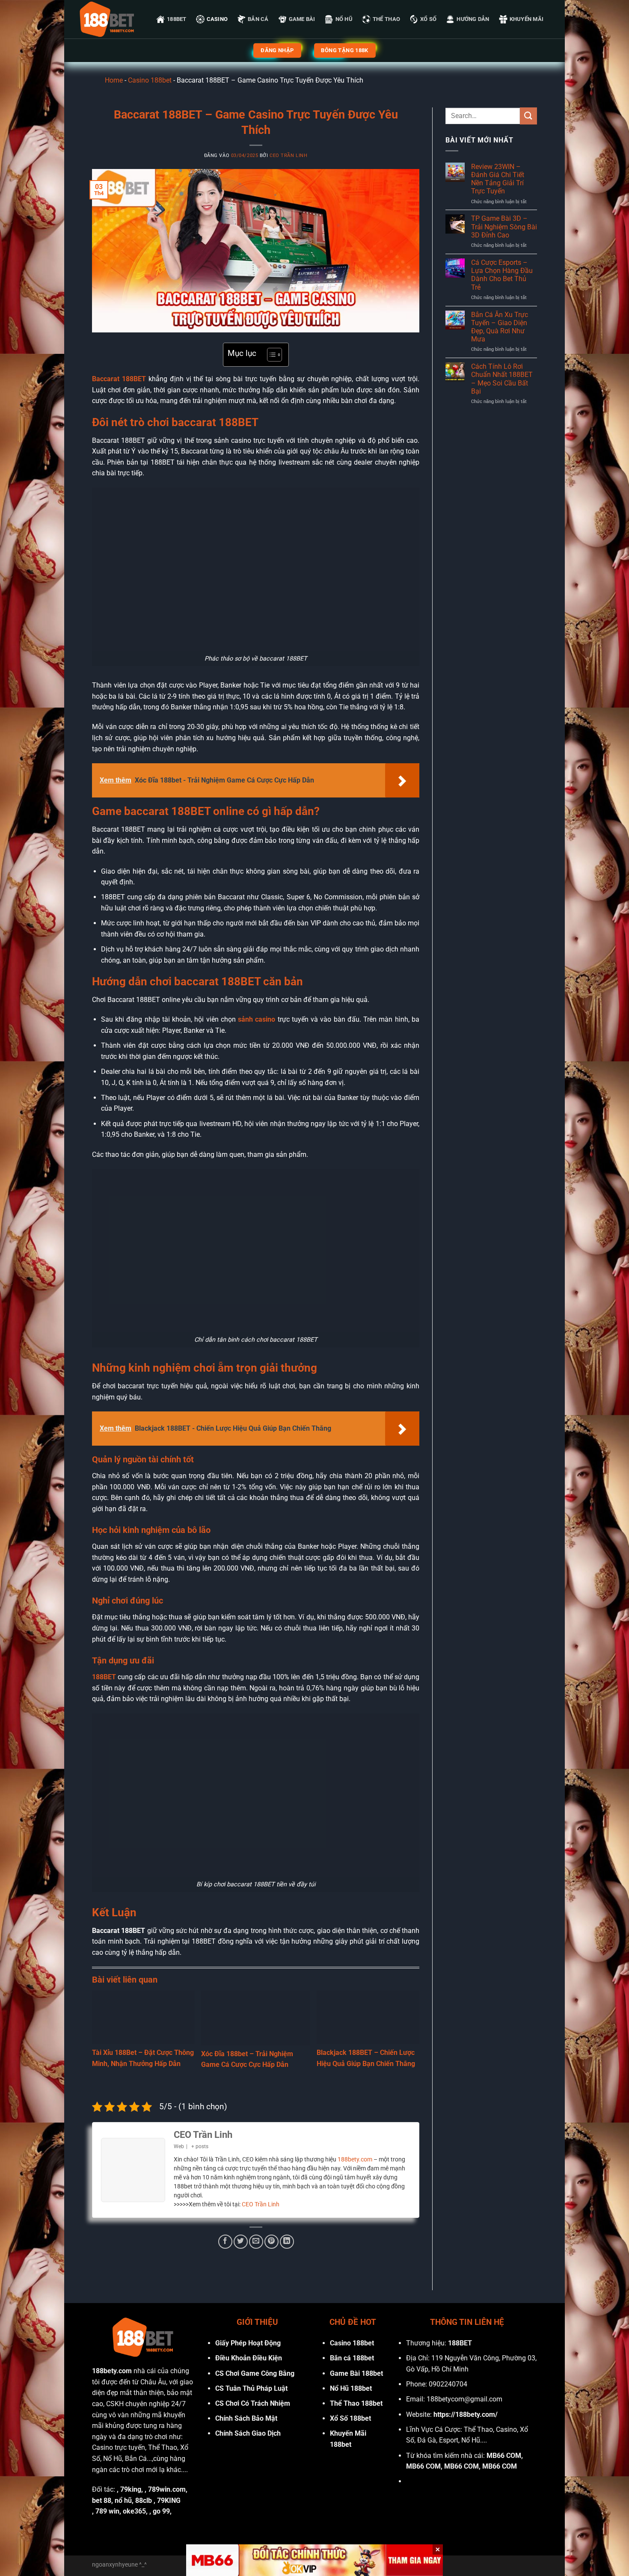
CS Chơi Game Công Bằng (255, 2373)
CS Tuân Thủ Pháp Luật (251, 2388)
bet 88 (102, 2500)
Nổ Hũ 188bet (351, 2388)
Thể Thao (386, 19)
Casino (217, 19)
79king (131, 2489)
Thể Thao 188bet (356, 2403)
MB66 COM (504, 2456)
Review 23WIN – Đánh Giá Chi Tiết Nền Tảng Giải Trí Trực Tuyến (498, 179)
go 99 (161, 2511)
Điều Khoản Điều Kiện (249, 2358)
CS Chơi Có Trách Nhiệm (253, 2403)
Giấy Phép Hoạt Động (248, 2343)
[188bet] (107, 19)
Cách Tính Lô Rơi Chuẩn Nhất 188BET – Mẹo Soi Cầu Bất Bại (502, 379)
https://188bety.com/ (466, 2414)
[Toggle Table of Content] (270, 355)
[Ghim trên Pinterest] (271, 2242)
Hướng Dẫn (473, 19)
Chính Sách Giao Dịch (248, 2433)
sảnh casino (257, 1019)
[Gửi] (528, 116)
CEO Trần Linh (288, 156)
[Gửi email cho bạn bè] (256, 2242)
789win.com (167, 2489)
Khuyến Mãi (527, 19)
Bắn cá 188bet (352, 2358)
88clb (144, 2500)
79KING (169, 2500)
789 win (107, 2511)
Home (114, 80)
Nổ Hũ (344, 19)
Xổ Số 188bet (350, 2418)
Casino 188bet (150, 80)
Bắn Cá (258, 19)
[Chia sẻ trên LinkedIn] (287, 2242)
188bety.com (355, 2159)
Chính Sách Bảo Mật (246, 2418)
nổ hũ (123, 2500)
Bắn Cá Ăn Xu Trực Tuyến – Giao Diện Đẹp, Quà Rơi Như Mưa (500, 327)
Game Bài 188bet (356, 2373)
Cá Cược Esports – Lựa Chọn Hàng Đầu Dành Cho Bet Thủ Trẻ (502, 275)
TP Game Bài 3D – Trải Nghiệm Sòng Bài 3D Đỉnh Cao (504, 227)
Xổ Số (428, 19)
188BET (177, 19)
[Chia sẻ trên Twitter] (241, 2242)
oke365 (134, 2511)
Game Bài (302, 19)
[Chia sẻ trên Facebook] (225, 2242)
